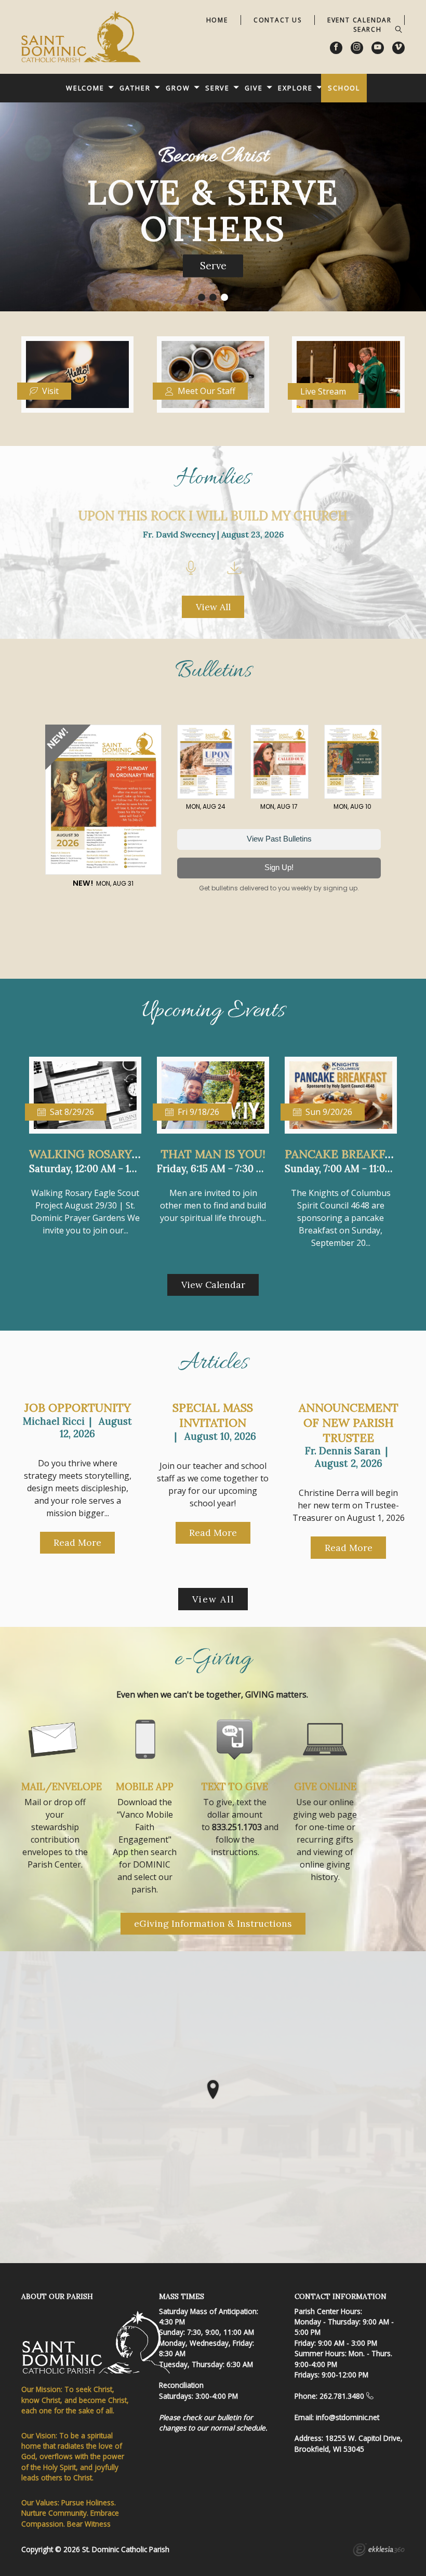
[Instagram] (357, 48)
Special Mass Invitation (213, 1415)
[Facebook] (336, 48)
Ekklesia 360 (379, 2551)
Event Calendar (360, 20)
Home (217, 20)
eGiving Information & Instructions (213, 1923)
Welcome (85, 88)
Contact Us (278, 20)
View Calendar (213, 1285)
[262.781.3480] (370, 2396)
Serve (217, 88)
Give (254, 88)
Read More (77, 1542)
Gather (135, 88)
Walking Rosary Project (107, 1154)
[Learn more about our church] (213, 2089)
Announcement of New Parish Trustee (349, 1422)
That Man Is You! (213, 1154)
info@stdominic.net (348, 2417)
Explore (295, 88)
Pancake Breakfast (345, 1154)
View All (213, 607)
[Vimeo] (398, 48)
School (344, 88)
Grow (178, 88)
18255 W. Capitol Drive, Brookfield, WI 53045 (349, 2443)
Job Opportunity (78, 1408)
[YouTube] (378, 48)
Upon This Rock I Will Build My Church (213, 516)
